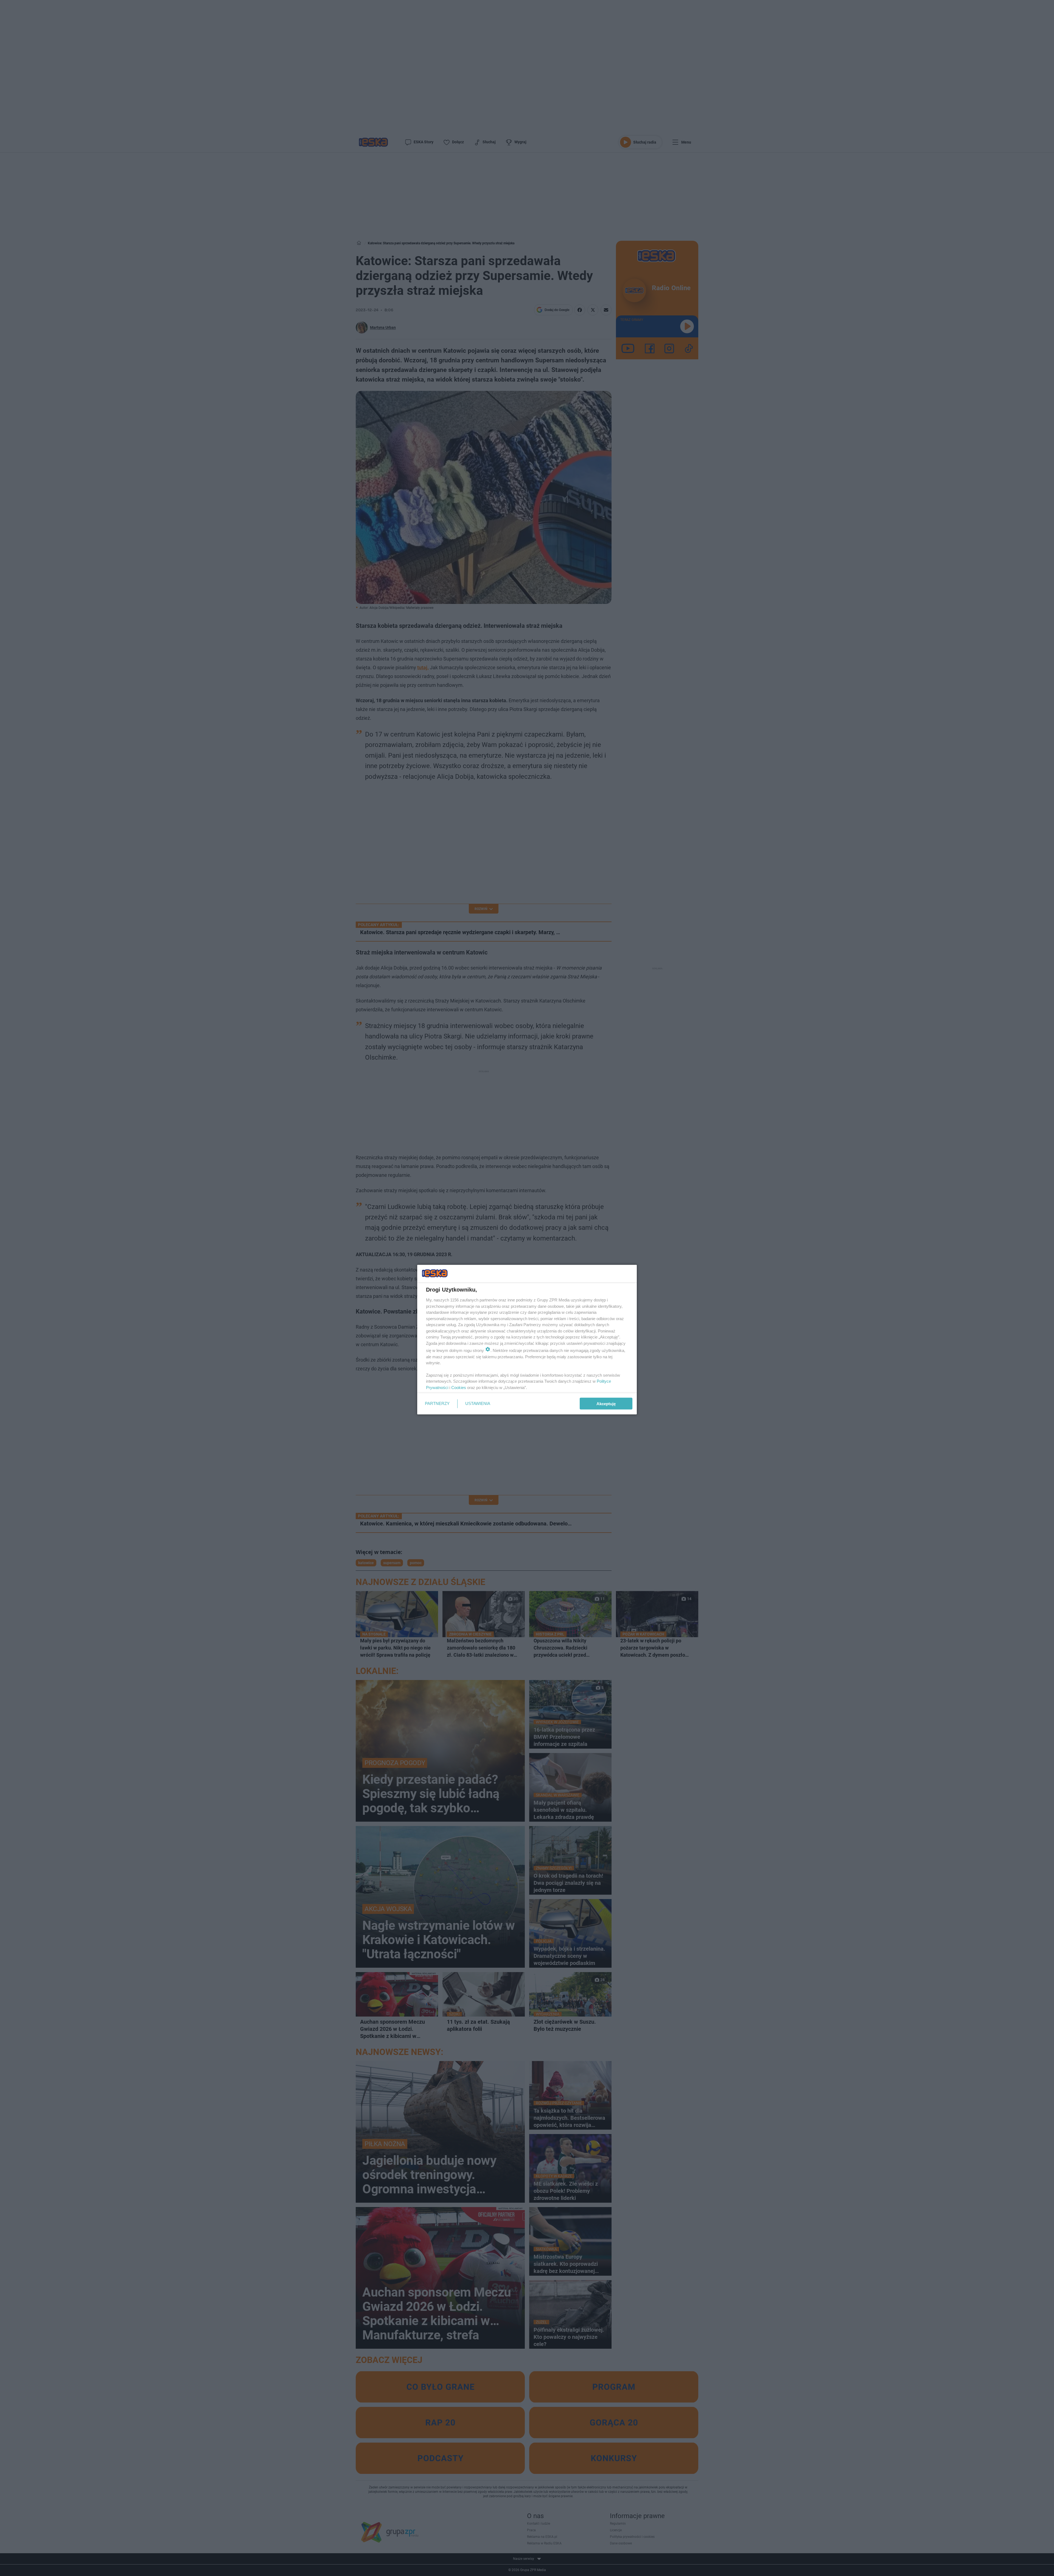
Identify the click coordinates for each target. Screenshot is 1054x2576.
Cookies (459, 1387)
